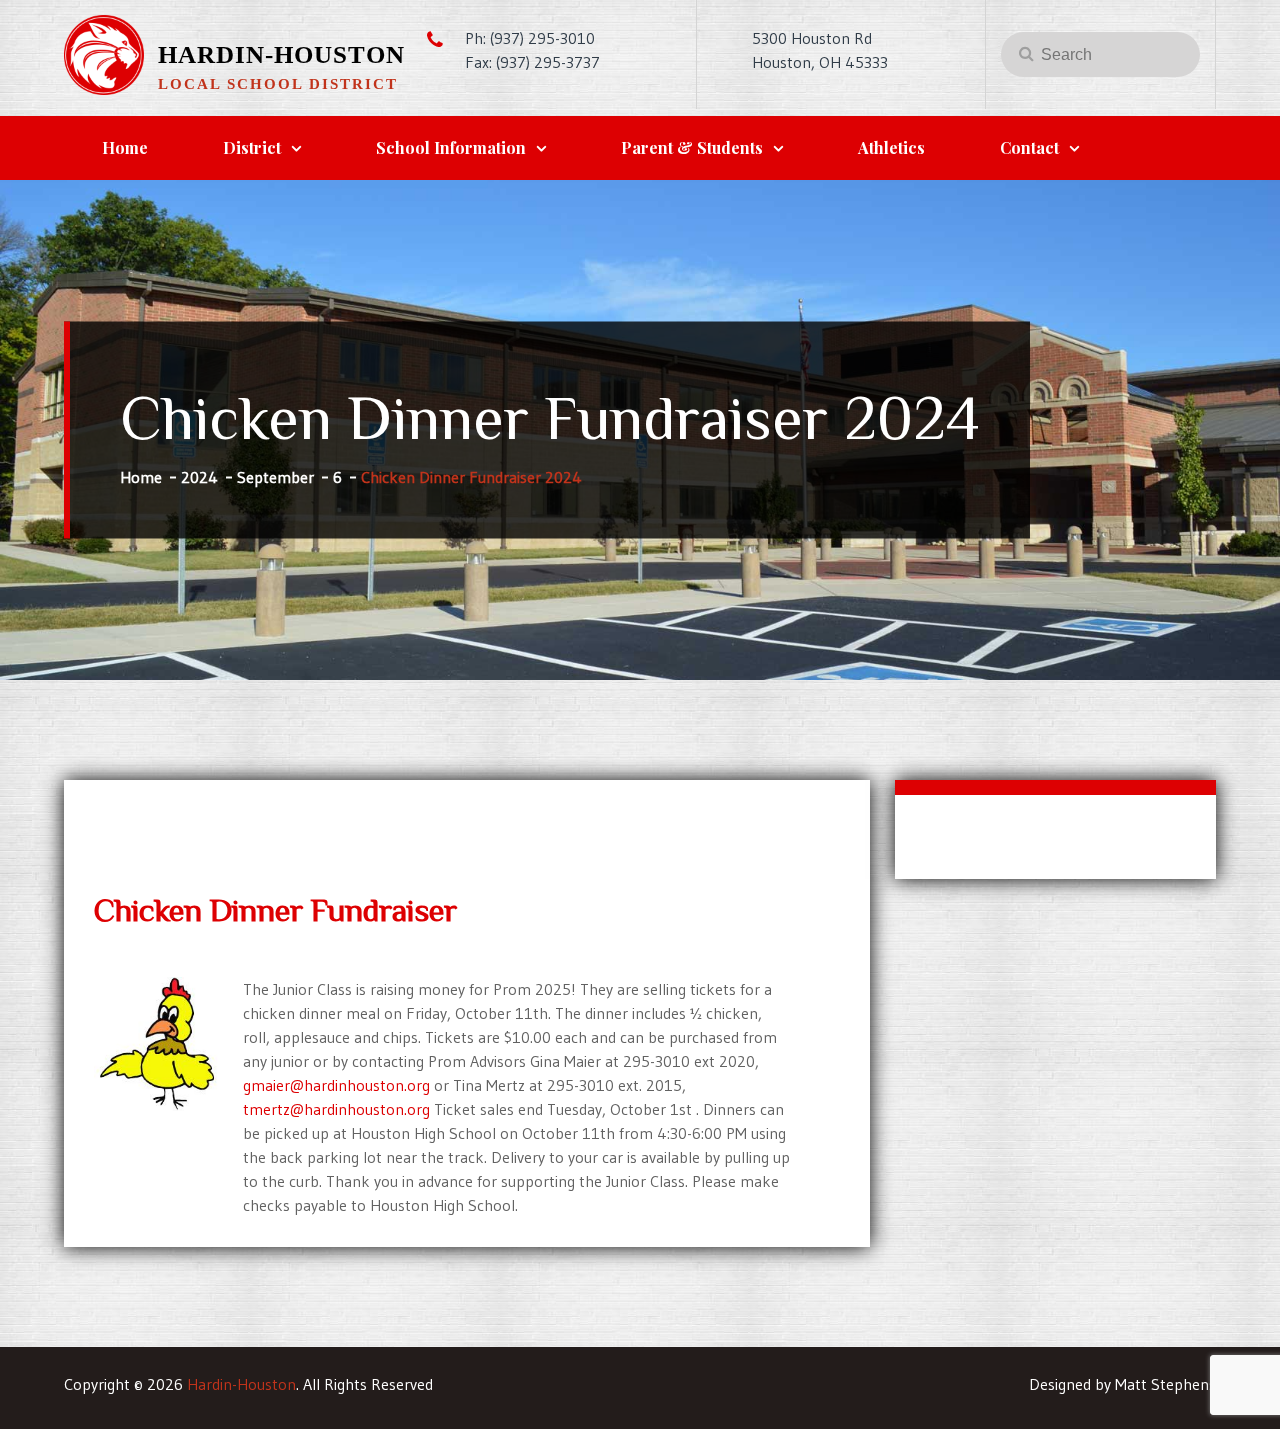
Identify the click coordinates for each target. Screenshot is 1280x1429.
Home (125, 147)
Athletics (891, 147)
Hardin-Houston (281, 54)
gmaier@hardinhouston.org (336, 1085)
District (252, 147)
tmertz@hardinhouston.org (336, 1109)
